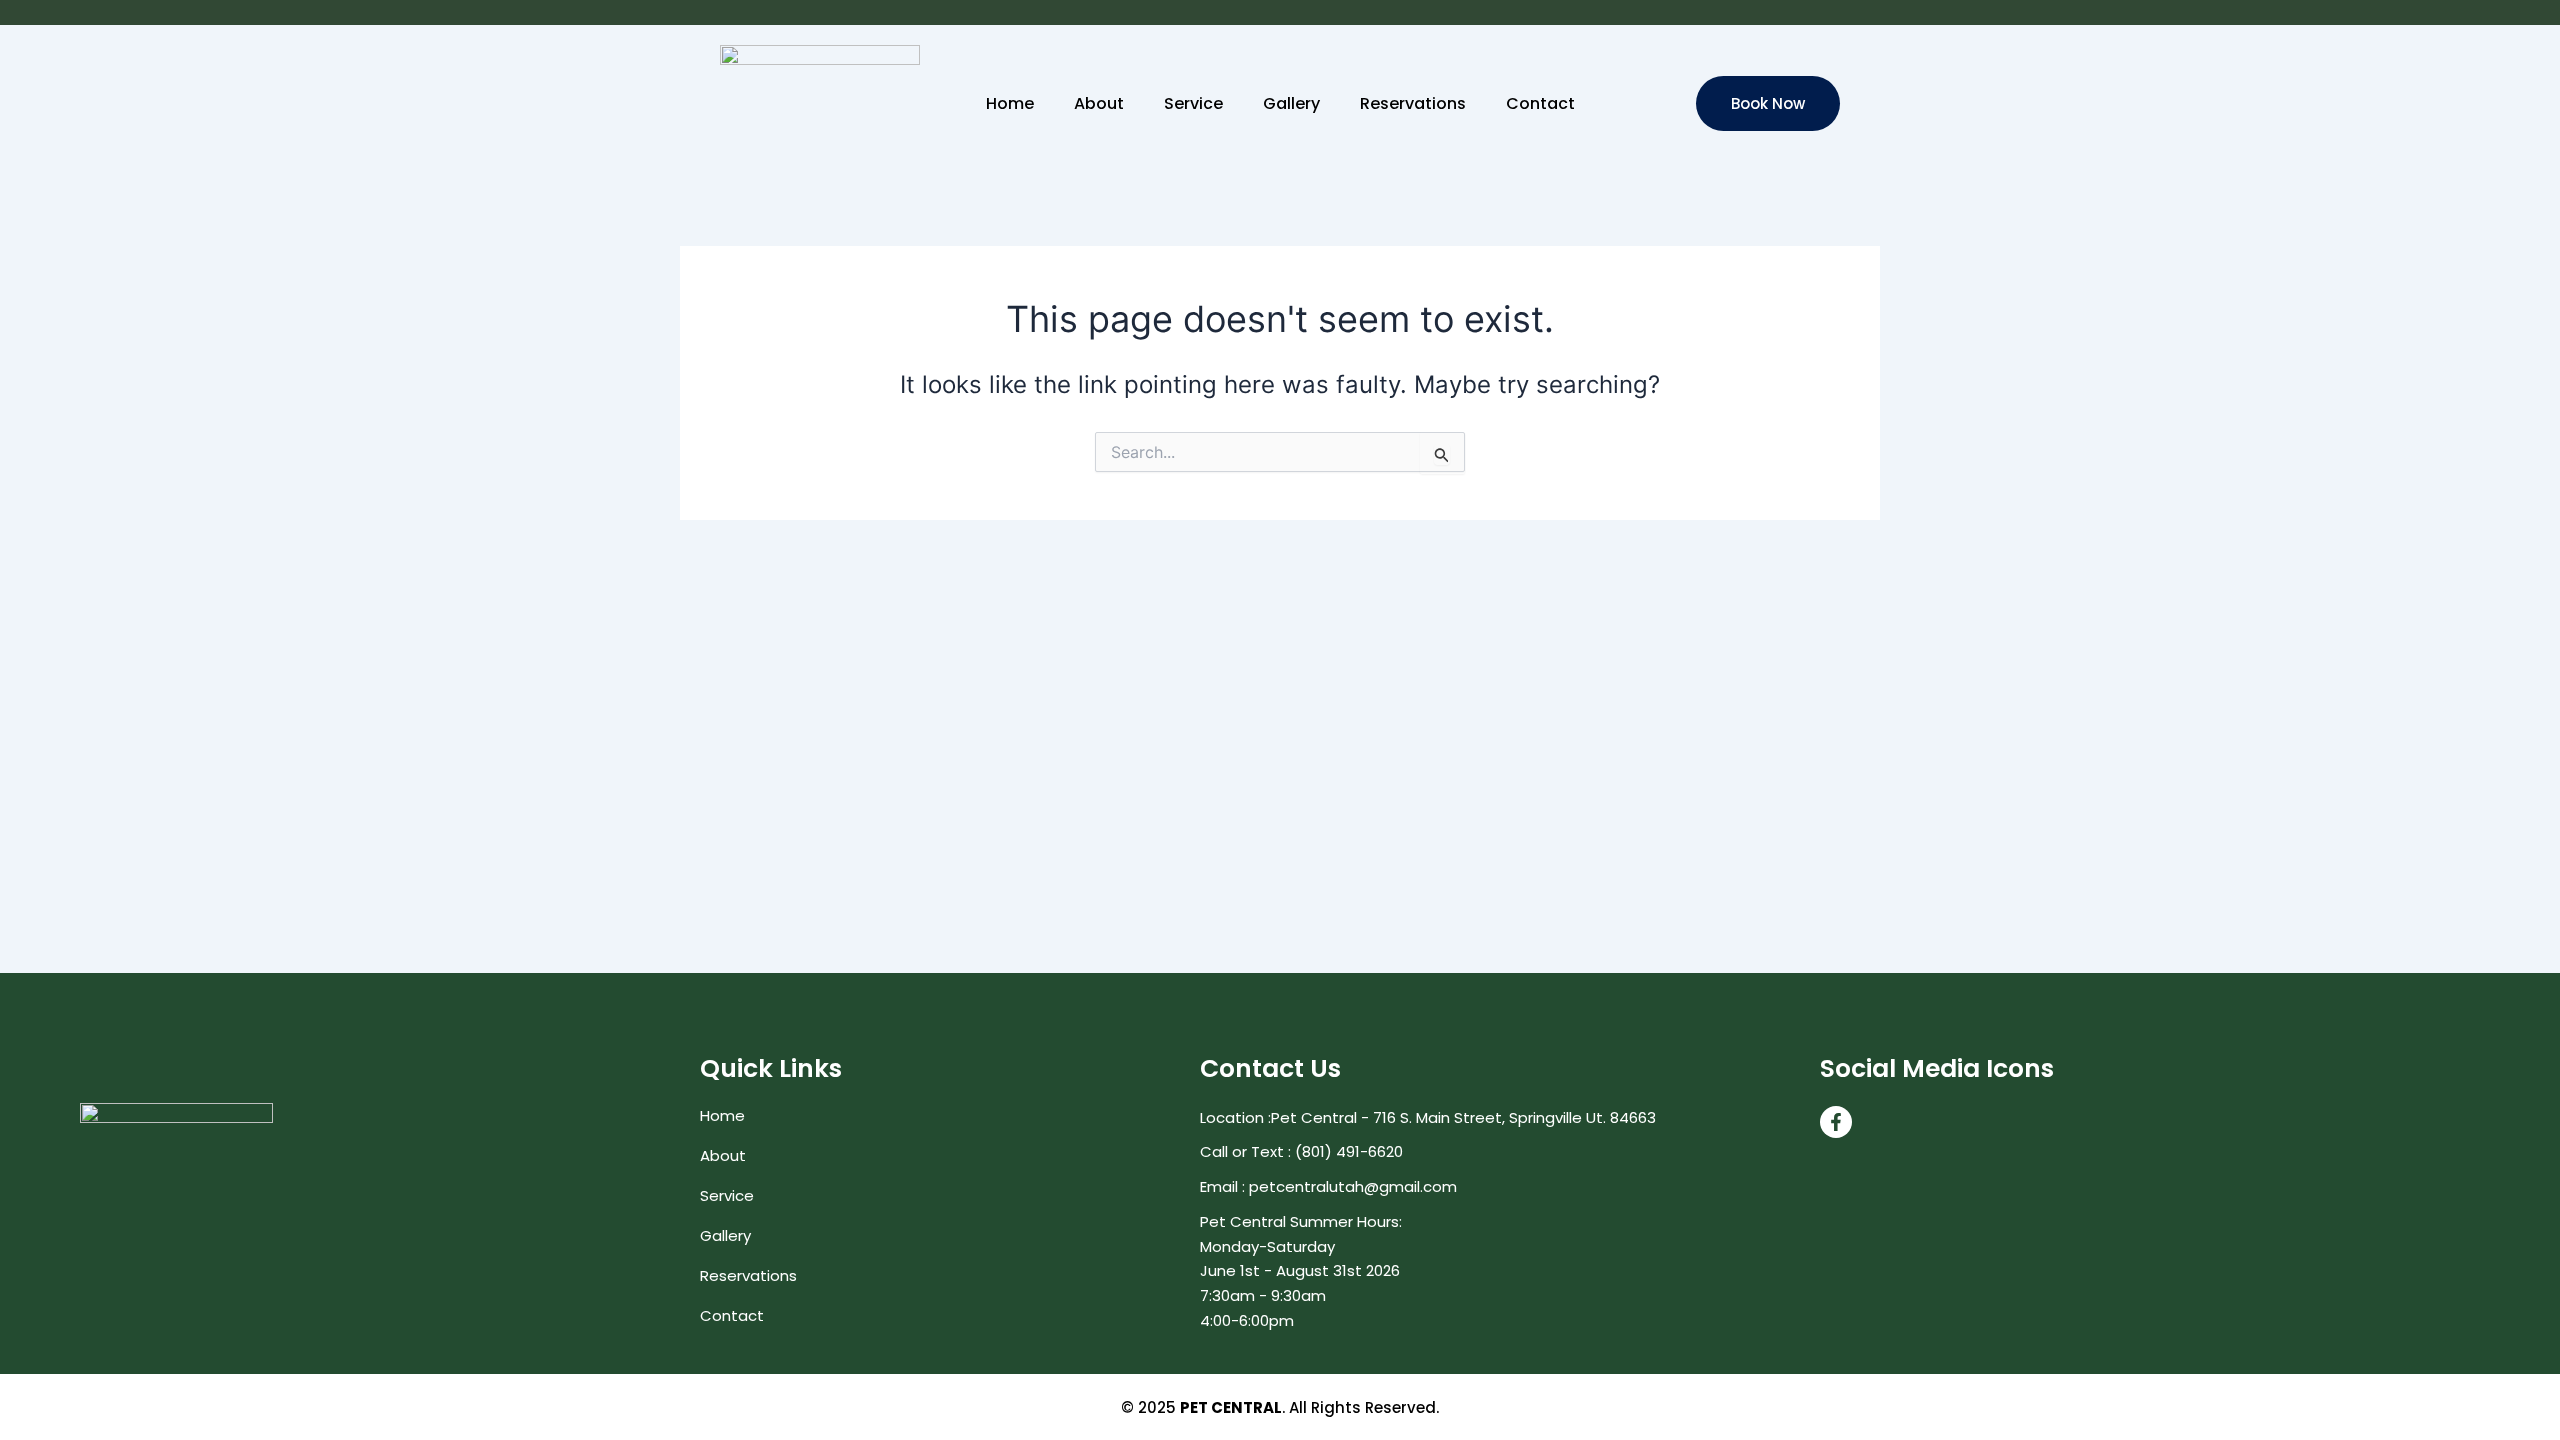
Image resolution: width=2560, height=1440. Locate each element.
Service (1193, 104)
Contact (1540, 104)
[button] (1768, 103)
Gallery (1291, 104)
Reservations (1413, 104)
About (1099, 104)
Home (1010, 104)
